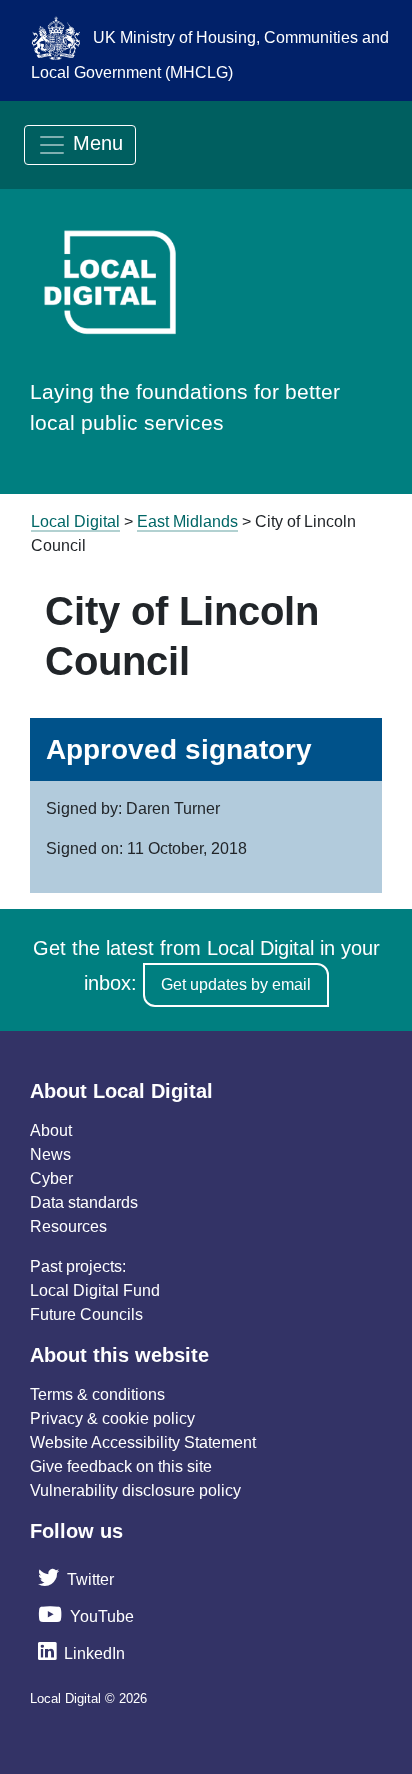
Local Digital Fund (95, 1290)
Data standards (84, 1202)
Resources (68, 1226)
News (50, 1154)
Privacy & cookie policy (112, 1418)
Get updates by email (236, 984)
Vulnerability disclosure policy (135, 1490)
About (51, 1130)
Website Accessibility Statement (143, 1442)
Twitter (90, 1579)
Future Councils (86, 1314)
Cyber (51, 1178)
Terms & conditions (97, 1394)
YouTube (102, 1616)
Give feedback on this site (121, 1466)
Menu (95, 143)
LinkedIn (94, 1653)
